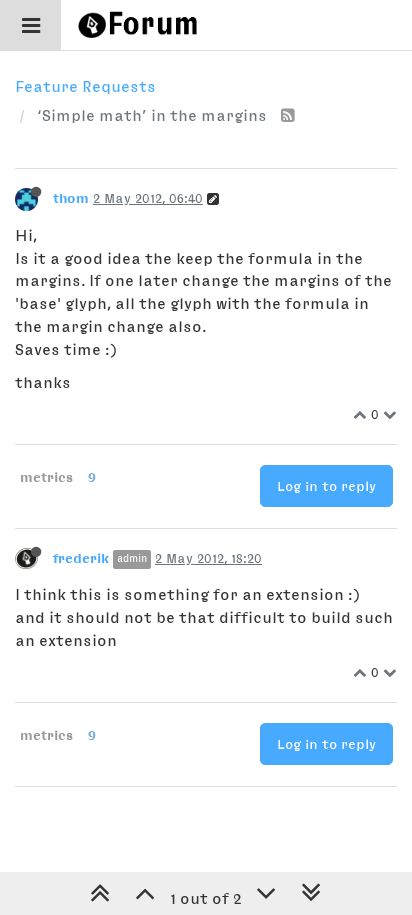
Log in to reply (326, 486)
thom (71, 198)
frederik (81, 558)
